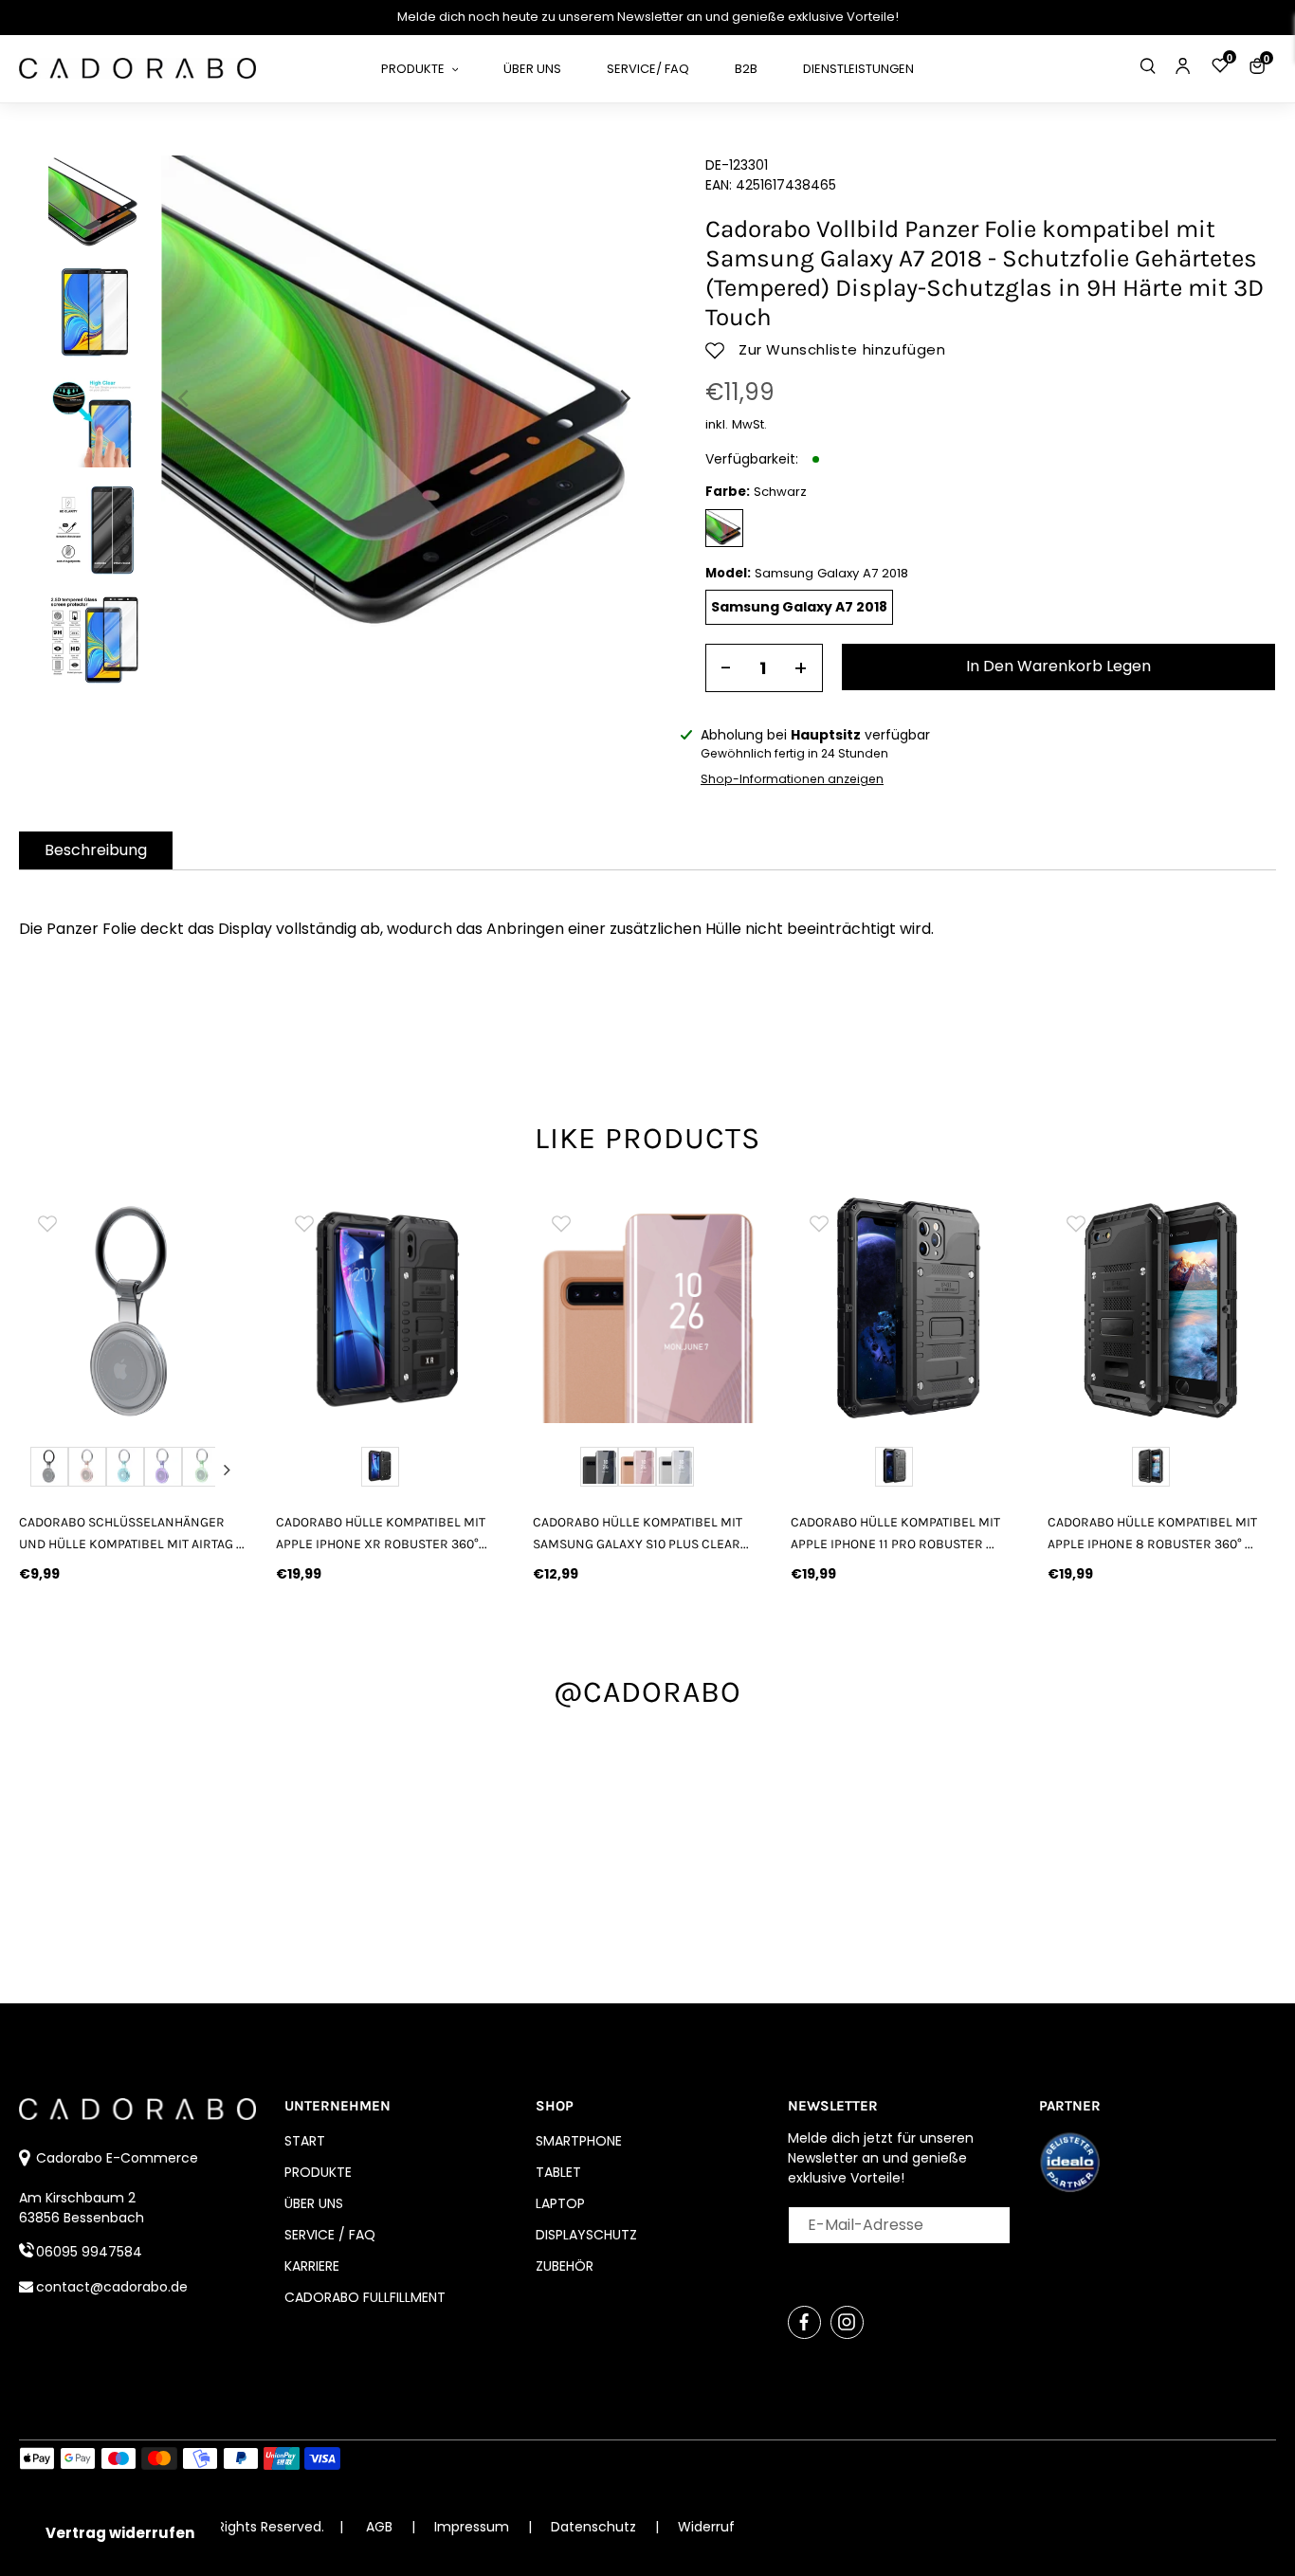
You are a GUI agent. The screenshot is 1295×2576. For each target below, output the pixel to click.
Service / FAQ (330, 2235)
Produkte (318, 2172)
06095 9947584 (89, 2252)
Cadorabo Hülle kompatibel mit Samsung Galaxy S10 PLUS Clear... (641, 1533)
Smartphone (579, 2141)
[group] (205, 1309)
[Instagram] (847, 2322)
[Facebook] (804, 2322)
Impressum (474, 2527)
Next (227, 1470)
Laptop (560, 2203)
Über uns (314, 2203)
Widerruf (706, 2527)
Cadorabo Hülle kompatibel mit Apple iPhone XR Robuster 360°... (382, 1533)
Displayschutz (586, 2235)
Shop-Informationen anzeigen (792, 779)
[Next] (624, 398)
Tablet (558, 2172)
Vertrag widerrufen (120, 2533)
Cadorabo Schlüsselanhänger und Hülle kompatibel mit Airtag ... (132, 1533)
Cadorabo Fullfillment (365, 2297)
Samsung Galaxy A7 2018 (799, 607)
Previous (40, 1470)
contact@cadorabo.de (112, 2287)
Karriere (312, 2266)
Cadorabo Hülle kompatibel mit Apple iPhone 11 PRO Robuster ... (895, 1533)
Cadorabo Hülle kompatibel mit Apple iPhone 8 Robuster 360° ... (1152, 1533)
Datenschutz (595, 2527)
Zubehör (565, 2266)
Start (305, 2141)
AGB (379, 2527)
